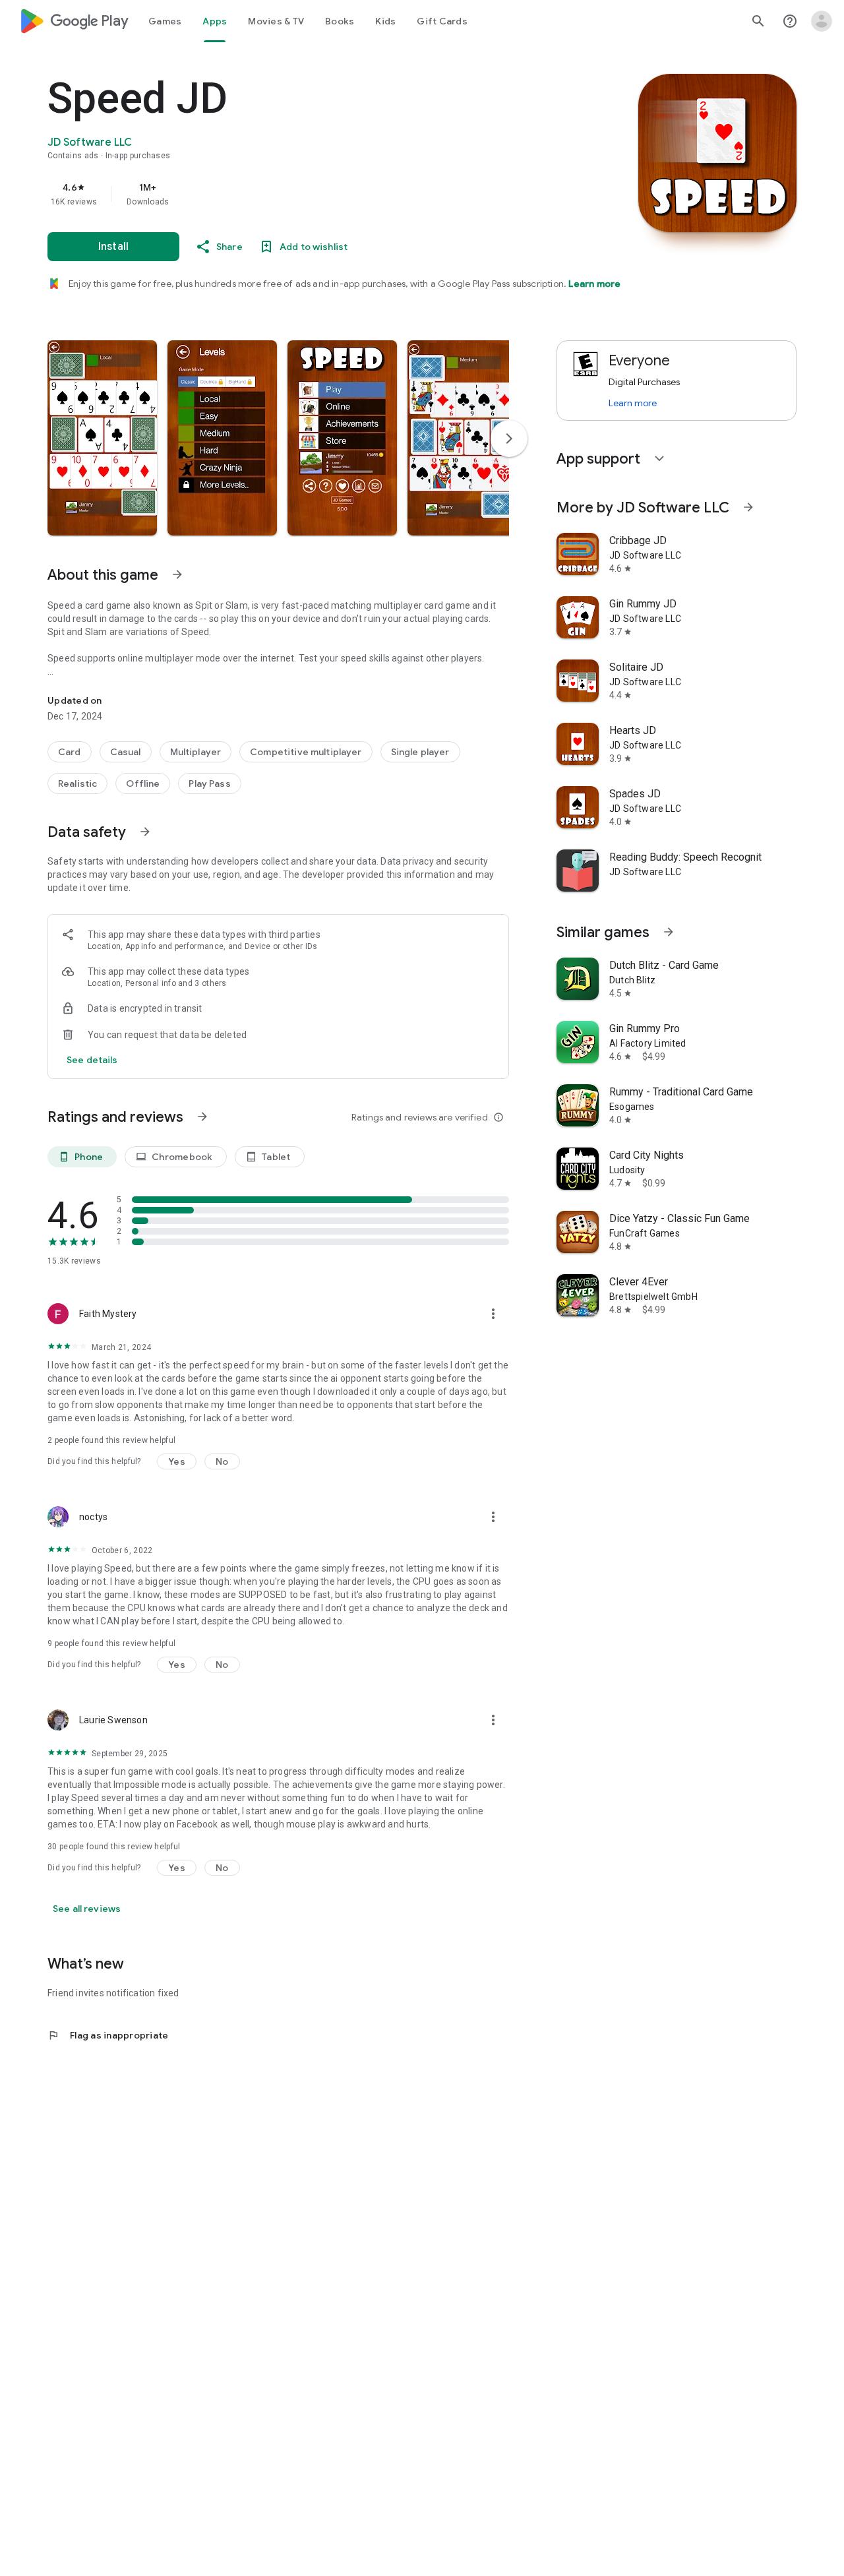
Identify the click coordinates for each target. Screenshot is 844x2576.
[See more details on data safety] (92, 1060)
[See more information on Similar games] (669, 932)
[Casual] (126, 752)
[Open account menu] (822, 21)
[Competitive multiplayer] (306, 752)
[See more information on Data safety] (145, 832)
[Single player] (420, 752)
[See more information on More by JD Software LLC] (748, 507)
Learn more (594, 284)
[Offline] (143, 783)
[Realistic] (77, 783)
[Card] (70, 752)
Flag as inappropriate (108, 2035)
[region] (311, 194)
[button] (102, 438)
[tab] (165, 21)
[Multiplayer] (196, 752)
